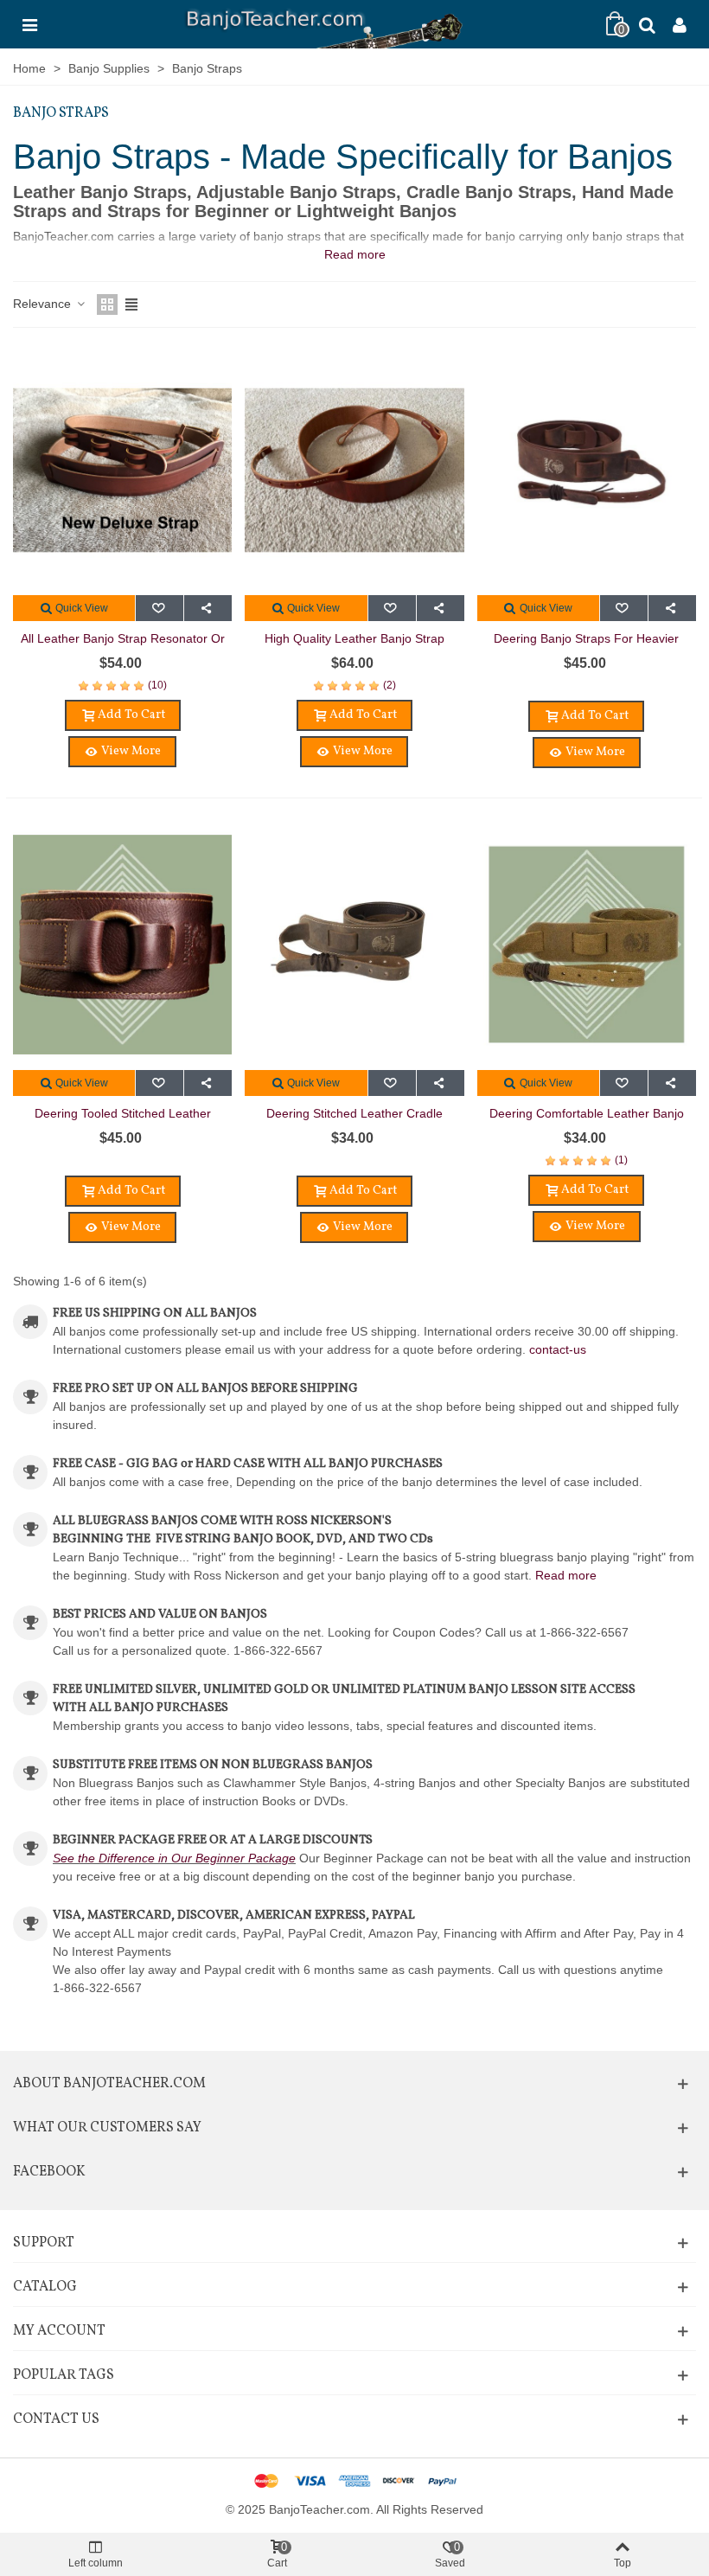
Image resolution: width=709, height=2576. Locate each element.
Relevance (44, 304)
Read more (566, 1575)
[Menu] (29, 24)
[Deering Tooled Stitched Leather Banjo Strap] (122, 945)
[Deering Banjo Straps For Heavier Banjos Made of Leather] (587, 471)
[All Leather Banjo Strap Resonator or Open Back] (122, 471)
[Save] (160, 608)
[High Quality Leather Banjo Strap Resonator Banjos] (354, 471)
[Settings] (680, 24)
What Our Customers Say (107, 2128)
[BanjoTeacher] (322, 24)
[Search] (647, 24)
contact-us (558, 1349)
